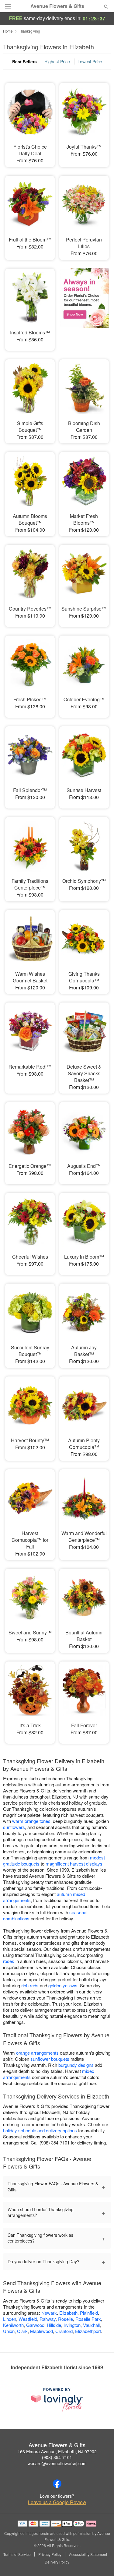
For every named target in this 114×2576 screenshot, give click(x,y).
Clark (22, 2331)
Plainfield (89, 2313)
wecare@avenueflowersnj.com (57, 2463)
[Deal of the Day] (84, 305)
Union (9, 2331)
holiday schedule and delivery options (40, 2130)
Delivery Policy (57, 2562)
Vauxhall (91, 2325)
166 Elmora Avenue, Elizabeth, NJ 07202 (57, 2451)
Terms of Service (17, 2554)
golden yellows (63, 1985)
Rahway (48, 2319)
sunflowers (14, 1827)
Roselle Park (88, 2319)
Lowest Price (90, 62)
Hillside (54, 2325)
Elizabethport (88, 2331)
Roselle (66, 2319)
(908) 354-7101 (57, 2457)
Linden (10, 2319)
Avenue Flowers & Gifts (57, 6)
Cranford (64, 2331)
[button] (101, 2562)
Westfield (28, 2319)
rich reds (30, 1985)
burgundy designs (76, 2065)
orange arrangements (37, 2053)
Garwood (35, 2325)
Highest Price (57, 62)
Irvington (72, 2325)
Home (8, 31)
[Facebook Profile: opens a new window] (57, 2484)
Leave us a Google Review (57, 2502)
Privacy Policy (50, 2554)
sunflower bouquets (50, 2059)
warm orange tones (31, 1821)
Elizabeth (68, 2313)
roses (9, 1961)
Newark (49, 2313)
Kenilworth (13, 2325)
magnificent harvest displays (74, 1864)
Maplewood (41, 2331)
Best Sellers (24, 62)
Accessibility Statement (88, 2554)
